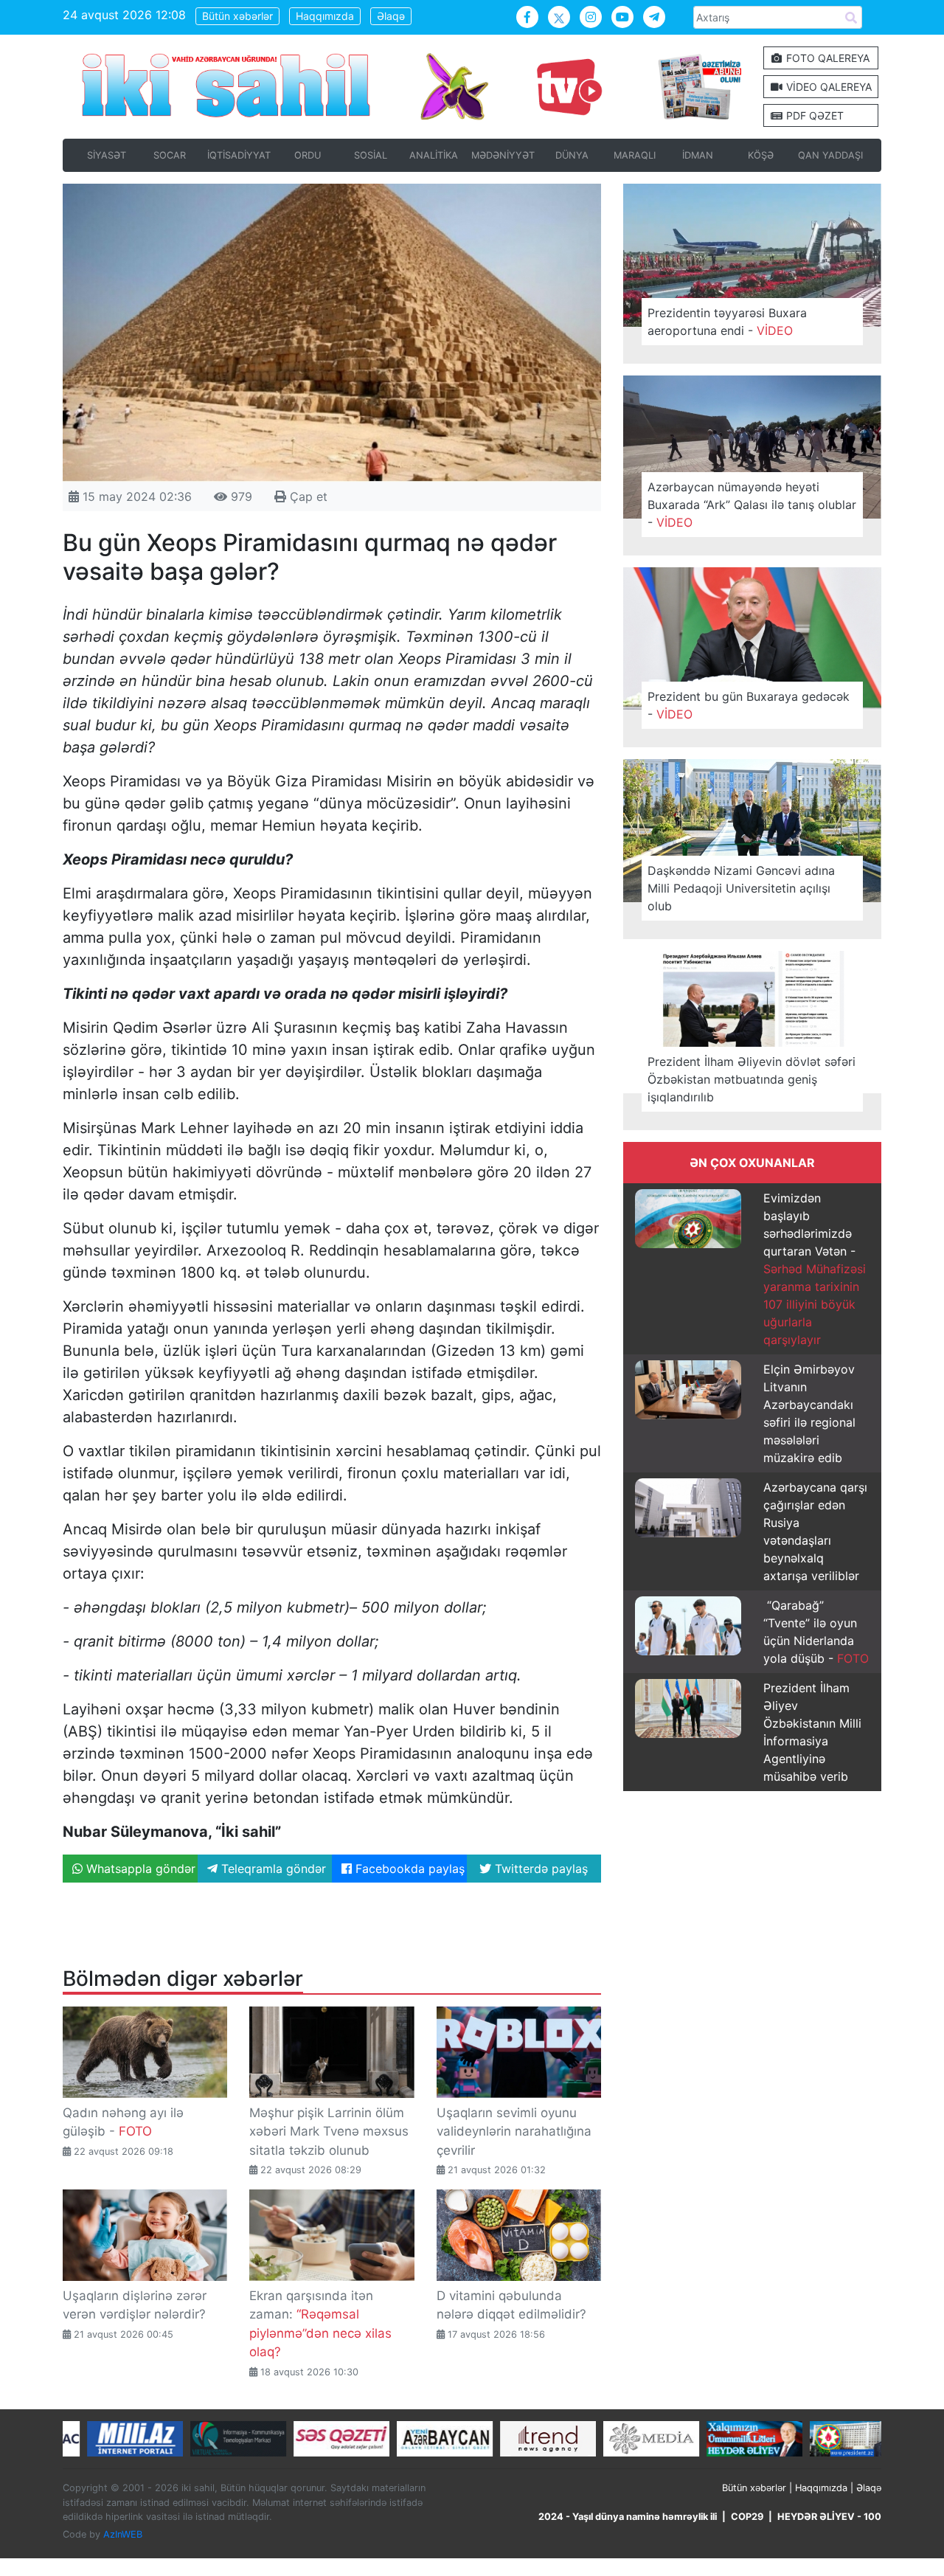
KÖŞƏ (761, 155)
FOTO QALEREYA (826, 58)
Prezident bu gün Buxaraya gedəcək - (749, 705)
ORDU (308, 155)
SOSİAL (371, 155)
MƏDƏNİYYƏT (503, 155)
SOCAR (170, 155)
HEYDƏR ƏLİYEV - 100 (829, 2517)
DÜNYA (572, 155)
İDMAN (698, 155)
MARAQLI (635, 155)
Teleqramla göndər (272, 1869)
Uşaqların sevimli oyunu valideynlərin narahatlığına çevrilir (514, 2132)
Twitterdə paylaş (539, 1869)
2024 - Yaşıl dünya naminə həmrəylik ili (628, 2517)
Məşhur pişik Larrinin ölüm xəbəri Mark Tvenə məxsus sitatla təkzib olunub (329, 2132)
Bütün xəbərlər (237, 16)
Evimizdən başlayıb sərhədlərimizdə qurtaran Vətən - (815, 1269)
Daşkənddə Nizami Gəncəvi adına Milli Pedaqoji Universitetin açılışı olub (741, 888)
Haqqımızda (325, 16)
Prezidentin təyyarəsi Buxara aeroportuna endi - (727, 322)
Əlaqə (391, 16)
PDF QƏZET (813, 115)
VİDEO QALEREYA (827, 87)
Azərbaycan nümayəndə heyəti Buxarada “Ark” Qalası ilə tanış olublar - (752, 505)
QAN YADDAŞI (830, 155)
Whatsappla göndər (139, 1869)
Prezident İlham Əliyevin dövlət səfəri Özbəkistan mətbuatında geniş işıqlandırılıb (752, 1079)
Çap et (307, 496)
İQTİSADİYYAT (239, 155)
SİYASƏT (107, 155)
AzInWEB (123, 2534)
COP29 (747, 2517)
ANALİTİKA (434, 155)
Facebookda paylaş (408, 1869)
